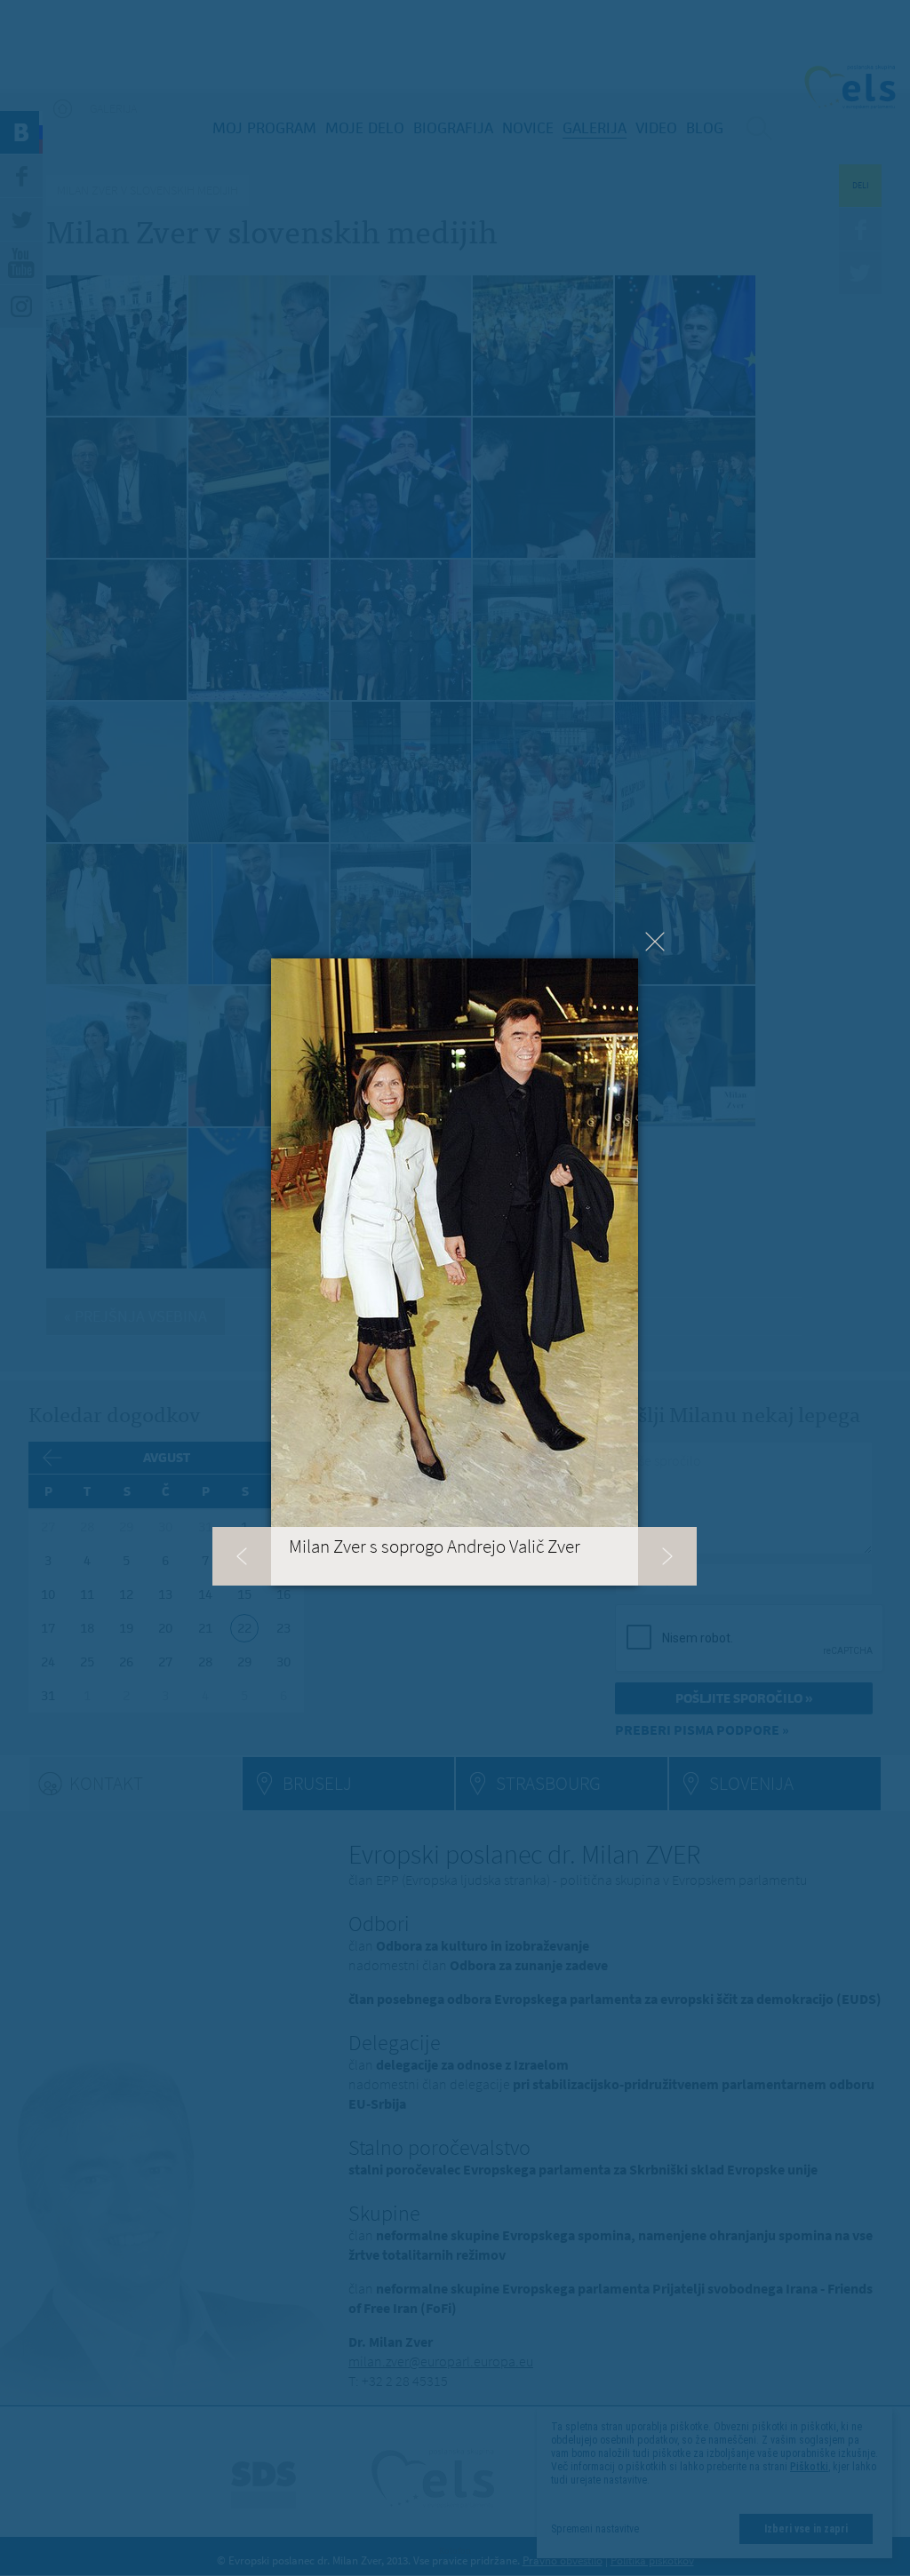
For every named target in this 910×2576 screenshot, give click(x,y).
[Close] (655, 942)
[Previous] (242, 1556)
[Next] (667, 1556)
